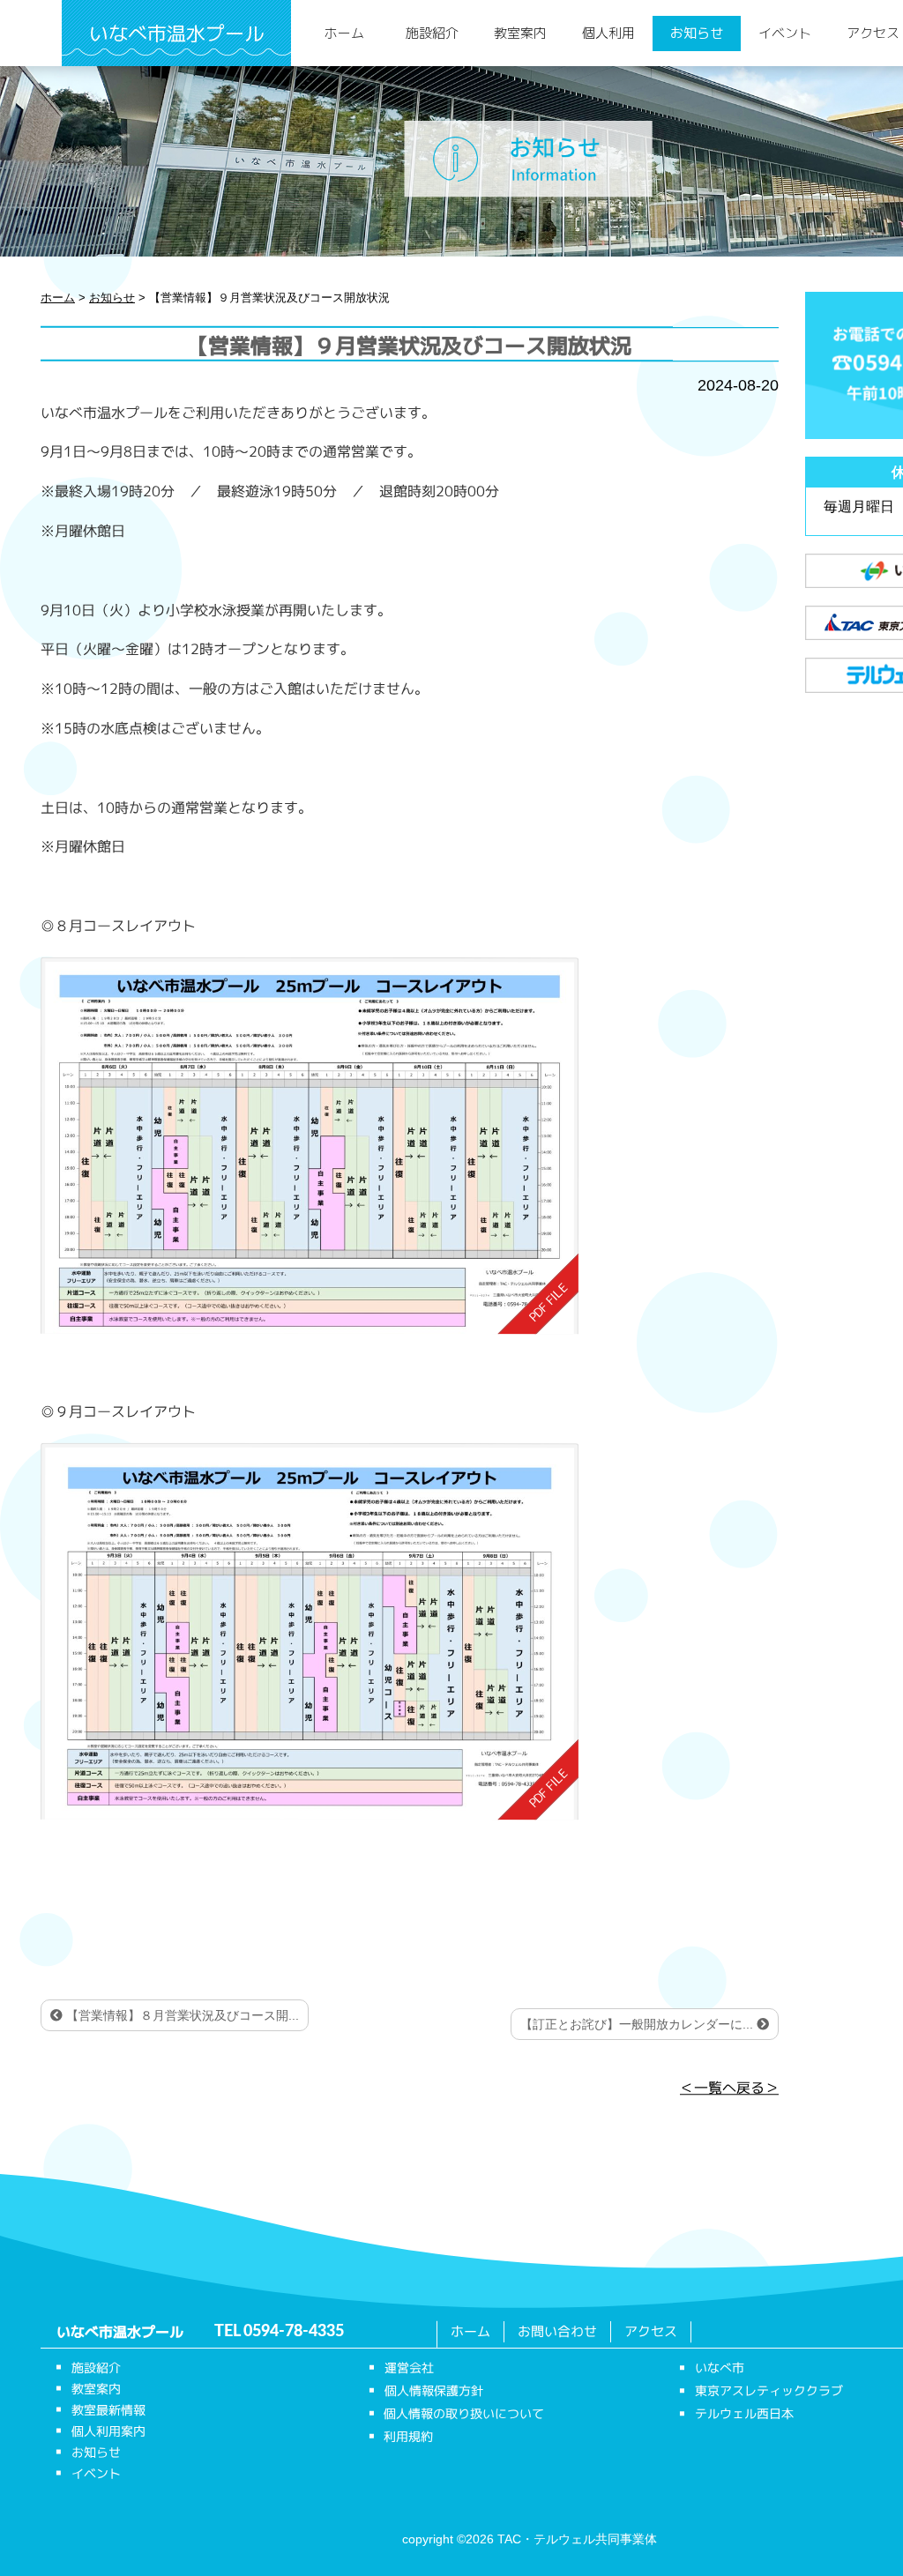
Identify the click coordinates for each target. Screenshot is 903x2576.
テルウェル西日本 (744, 2413)
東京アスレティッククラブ (769, 2390)
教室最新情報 (108, 2410)
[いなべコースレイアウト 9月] (310, 1632)
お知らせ (697, 33)
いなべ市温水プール (176, 33)
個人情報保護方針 (434, 2390)
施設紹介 (432, 33)
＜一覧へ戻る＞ (729, 2088)
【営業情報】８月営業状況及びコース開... (181, 2015)
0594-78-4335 (294, 2332)
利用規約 (408, 2436)
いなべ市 (720, 2368)
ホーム (344, 33)
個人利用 (608, 33)
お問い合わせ (557, 2331)
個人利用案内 (108, 2431)
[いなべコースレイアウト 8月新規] (310, 1145)
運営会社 (409, 2368)
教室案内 (520, 33)
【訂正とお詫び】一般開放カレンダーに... (638, 2024)
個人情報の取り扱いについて (464, 2413)
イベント (785, 33)
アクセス (651, 2331)
